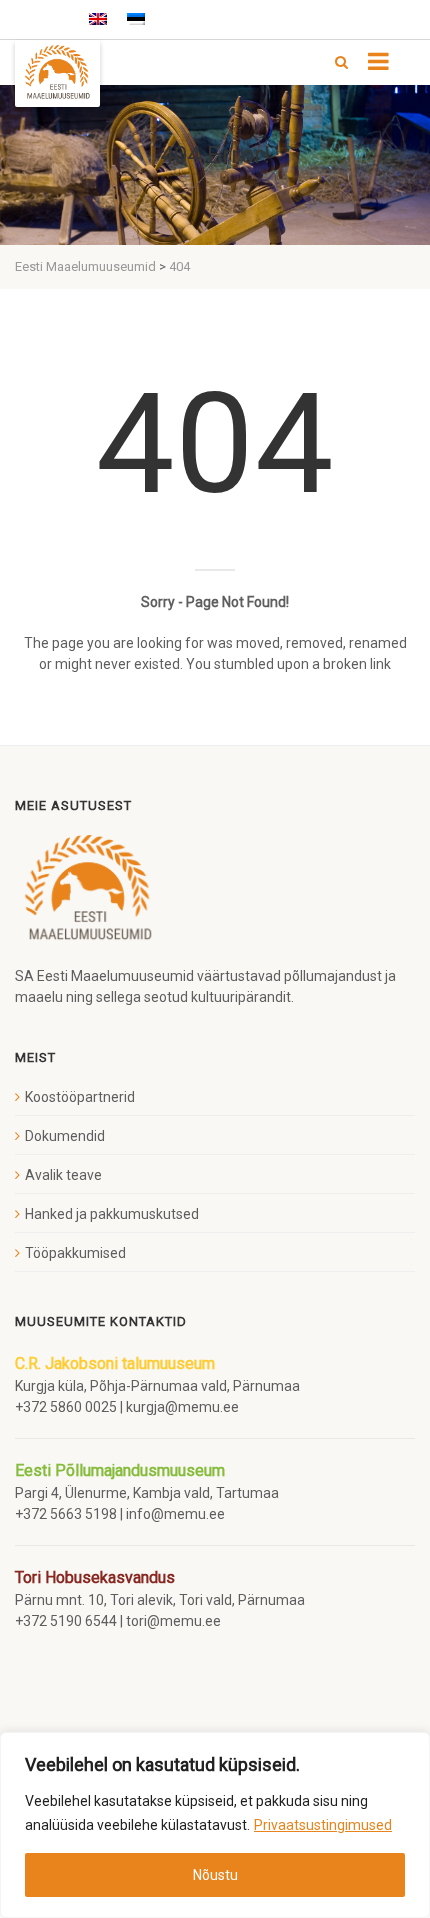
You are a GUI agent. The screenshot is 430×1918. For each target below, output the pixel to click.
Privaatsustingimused (323, 1825)
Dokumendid (65, 1136)
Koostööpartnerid (80, 1097)
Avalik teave (63, 1175)
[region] (215, 1825)
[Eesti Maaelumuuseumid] (57, 73)
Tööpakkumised (75, 1253)
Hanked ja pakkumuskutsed (112, 1214)
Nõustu (215, 1875)
